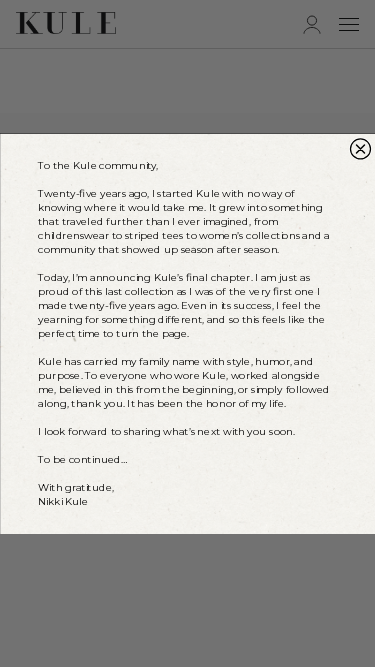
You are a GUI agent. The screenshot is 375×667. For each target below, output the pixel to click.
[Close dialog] (360, 149)
